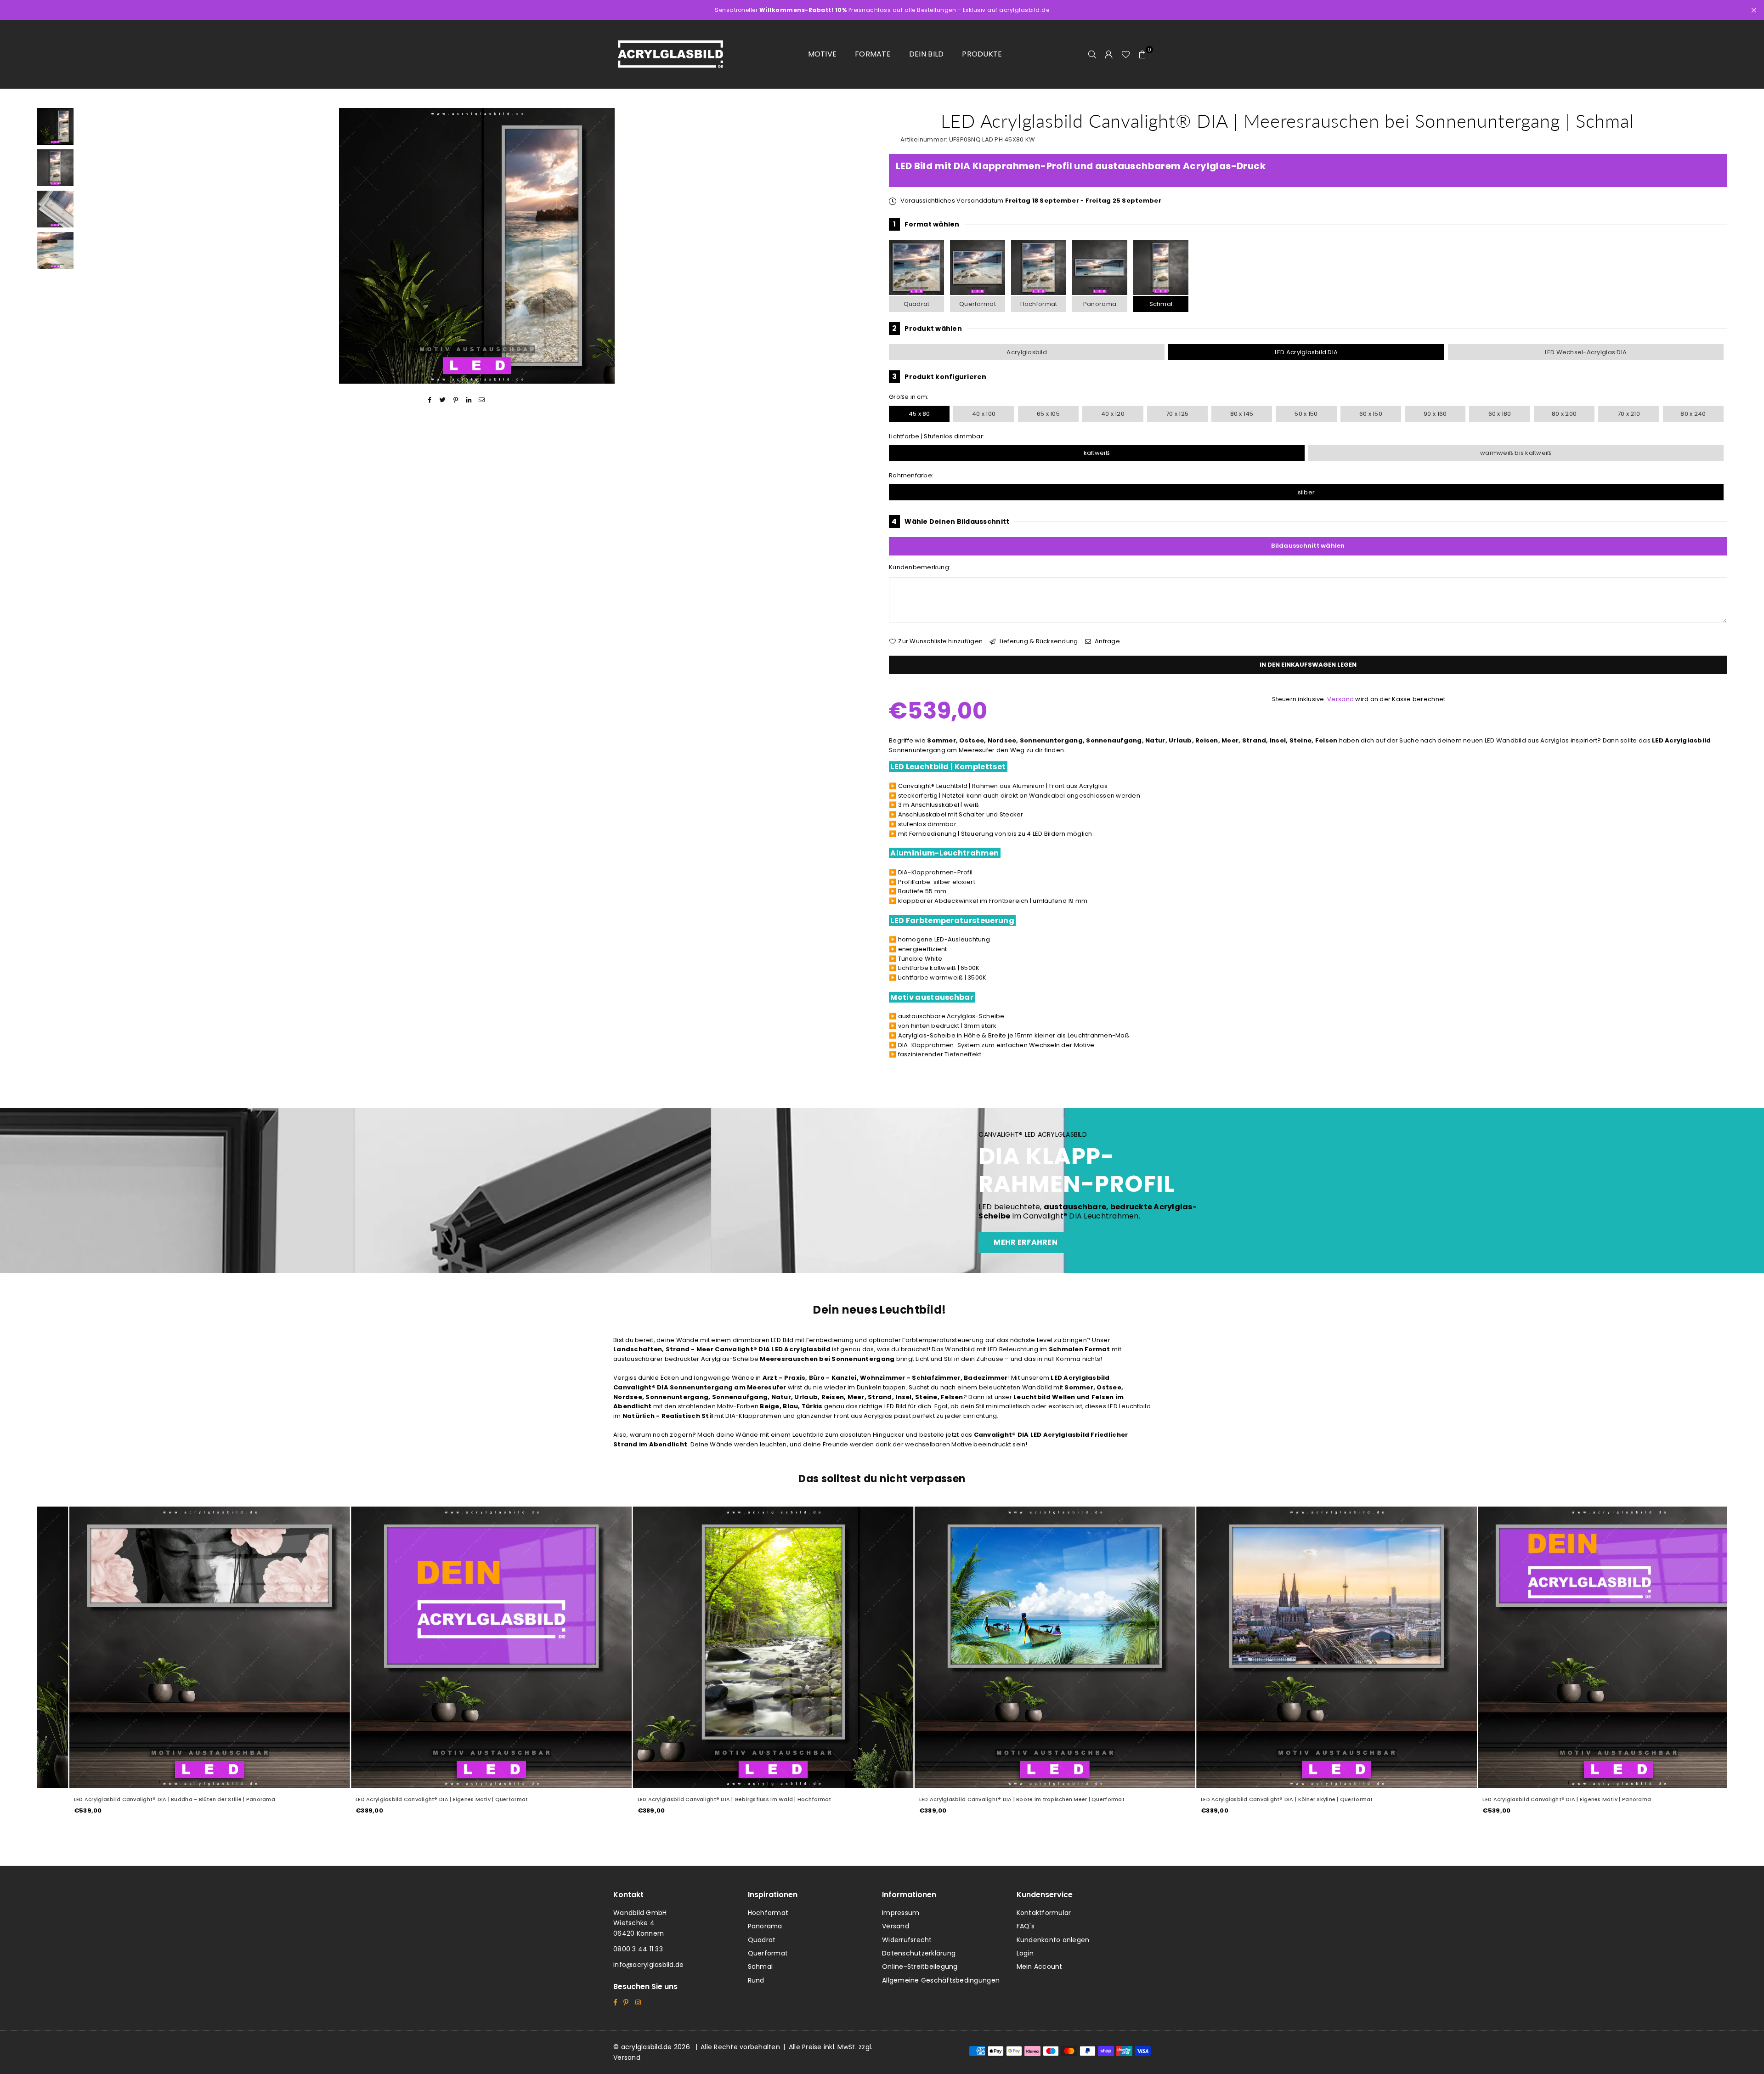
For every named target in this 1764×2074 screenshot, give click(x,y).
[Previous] (91, 246)
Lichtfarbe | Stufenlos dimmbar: (937, 436)
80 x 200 (1564, 414)
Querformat (978, 304)
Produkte (982, 54)
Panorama (1100, 304)
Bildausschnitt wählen (1308, 546)
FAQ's (1026, 1926)
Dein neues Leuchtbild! (880, 1310)
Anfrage (1107, 641)
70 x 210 (1629, 414)
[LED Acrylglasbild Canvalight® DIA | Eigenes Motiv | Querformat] (179, 1647)
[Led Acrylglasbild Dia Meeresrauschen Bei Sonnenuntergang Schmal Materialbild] (55, 209)
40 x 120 (1113, 414)
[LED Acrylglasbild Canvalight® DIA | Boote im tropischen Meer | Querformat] (743, 1647)
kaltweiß (1097, 453)
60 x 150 (1371, 414)
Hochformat (1039, 304)
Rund (756, 1980)
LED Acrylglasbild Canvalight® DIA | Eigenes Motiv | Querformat (129, 1799)
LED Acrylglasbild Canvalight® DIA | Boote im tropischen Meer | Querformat (710, 1799)
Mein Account (1040, 1966)
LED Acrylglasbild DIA (1306, 352)
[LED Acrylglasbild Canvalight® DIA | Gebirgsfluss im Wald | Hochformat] (461, 1647)
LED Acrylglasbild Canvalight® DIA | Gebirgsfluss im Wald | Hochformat (422, 1799)
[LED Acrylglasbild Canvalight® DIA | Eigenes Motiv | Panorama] (1306, 1647)
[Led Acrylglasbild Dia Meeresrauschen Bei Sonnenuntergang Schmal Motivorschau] (55, 168)
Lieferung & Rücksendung (1038, 641)
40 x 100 (984, 414)
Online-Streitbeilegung (920, 1966)
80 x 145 (1242, 414)
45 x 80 (919, 414)
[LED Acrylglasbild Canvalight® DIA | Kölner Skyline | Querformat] (1024, 1647)
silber (1306, 492)
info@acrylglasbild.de (648, 1965)
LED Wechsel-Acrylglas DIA (1586, 352)
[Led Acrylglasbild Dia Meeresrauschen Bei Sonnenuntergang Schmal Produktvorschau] (55, 126)
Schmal (1161, 304)
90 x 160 (1435, 414)
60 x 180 (1500, 414)
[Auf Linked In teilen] (469, 400)
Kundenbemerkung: (920, 567)
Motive (823, 54)
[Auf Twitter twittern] (443, 400)
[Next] (862, 246)
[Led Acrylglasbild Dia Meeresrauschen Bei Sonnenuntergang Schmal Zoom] (55, 250)
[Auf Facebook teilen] (430, 400)
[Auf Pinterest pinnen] (456, 400)
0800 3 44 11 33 (638, 1949)
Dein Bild (926, 54)
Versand (1340, 699)
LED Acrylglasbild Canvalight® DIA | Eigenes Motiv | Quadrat (1534, 1799)
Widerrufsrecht (907, 1940)
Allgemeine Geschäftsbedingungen (941, 1980)
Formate (873, 54)
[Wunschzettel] (1126, 54)
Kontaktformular (1044, 1913)
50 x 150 (1306, 414)
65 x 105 (1048, 414)
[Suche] (1092, 54)
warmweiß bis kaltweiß (1516, 453)
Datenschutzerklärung (919, 1953)
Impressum (901, 1913)
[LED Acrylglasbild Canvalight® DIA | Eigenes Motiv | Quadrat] (1588, 1647)
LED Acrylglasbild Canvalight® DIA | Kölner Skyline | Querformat (974, 1799)
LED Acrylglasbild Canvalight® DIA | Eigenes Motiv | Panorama (1254, 1799)
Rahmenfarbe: (911, 475)
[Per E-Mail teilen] (482, 400)
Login (1025, 1953)
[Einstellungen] (1109, 54)
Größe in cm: (909, 397)
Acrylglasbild (1026, 352)
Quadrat (917, 304)
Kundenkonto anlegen (1053, 1940)
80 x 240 (1693, 414)
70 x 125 (1177, 414)
